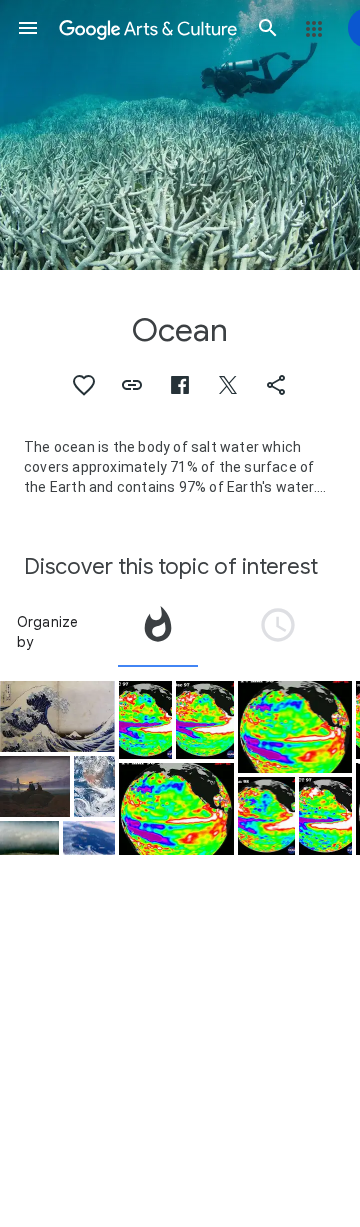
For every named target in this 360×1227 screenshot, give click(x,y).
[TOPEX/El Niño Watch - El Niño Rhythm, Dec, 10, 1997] (205, 720)
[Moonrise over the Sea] (35, 786)
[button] (28, 28)
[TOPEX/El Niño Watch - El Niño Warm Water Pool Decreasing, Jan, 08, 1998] (267, 816)
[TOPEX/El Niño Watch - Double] (145, 720)
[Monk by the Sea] (29, 838)
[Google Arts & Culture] (148, 28)
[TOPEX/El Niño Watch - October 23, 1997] (325, 816)
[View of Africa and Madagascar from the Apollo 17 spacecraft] (94, 786)
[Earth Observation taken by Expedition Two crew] (89, 838)
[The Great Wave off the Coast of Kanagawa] (57, 716)
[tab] (158, 632)
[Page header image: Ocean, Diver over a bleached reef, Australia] (180, 135)
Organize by (48, 632)
